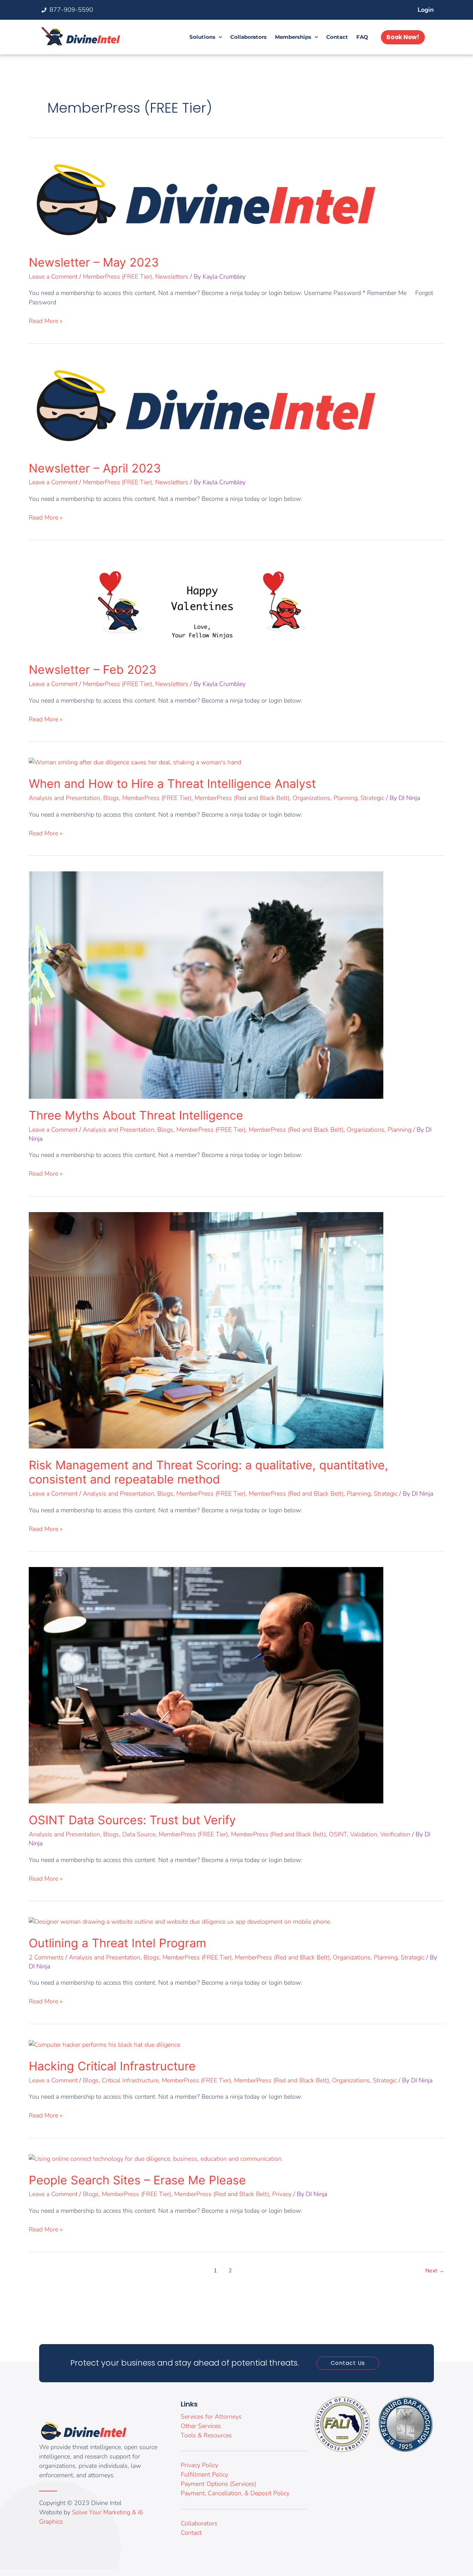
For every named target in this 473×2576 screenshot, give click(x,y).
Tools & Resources (206, 2435)
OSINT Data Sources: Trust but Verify (132, 1820)
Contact (337, 37)
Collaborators (248, 37)
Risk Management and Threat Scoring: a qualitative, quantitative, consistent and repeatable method (208, 1472)
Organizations (311, 798)
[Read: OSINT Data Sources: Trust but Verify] (206, 1685)
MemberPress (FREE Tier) (117, 277)
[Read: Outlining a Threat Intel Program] (180, 1921)
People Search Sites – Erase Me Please (137, 2180)
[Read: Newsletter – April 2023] (206, 405)
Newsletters (172, 277)
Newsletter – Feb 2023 (93, 669)
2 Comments (46, 1957)
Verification (395, 1834)
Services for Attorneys (211, 2417)
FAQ (362, 37)
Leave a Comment (53, 277)
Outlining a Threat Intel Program (118, 1943)
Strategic (372, 798)
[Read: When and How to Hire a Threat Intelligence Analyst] (135, 762)
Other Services (201, 2426)
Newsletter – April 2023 (95, 468)
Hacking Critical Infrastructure (112, 2066)
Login (426, 10)
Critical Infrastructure (130, 2080)
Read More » (46, 321)
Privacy (282, 2194)
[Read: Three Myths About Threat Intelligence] (206, 984)
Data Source (139, 1834)
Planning (345, 798)
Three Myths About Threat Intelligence (136, 1115)
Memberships (293, 37)
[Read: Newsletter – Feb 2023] (206, 604)
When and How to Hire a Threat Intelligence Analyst (172, 784)
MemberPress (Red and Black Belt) (242, 798)
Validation (364, 1834)
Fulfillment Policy (204, 2474)
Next (435, 2271)
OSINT (338, 1834)
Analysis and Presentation (64, 798)
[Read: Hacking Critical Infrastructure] (104, 2044)
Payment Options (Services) (218, 2484)
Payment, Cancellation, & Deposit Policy (235, 2493)
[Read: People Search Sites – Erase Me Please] (156, 2158)
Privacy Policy (199, 2465)
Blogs (111, 798)
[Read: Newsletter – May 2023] (206, 199)
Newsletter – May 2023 (94, 262)
